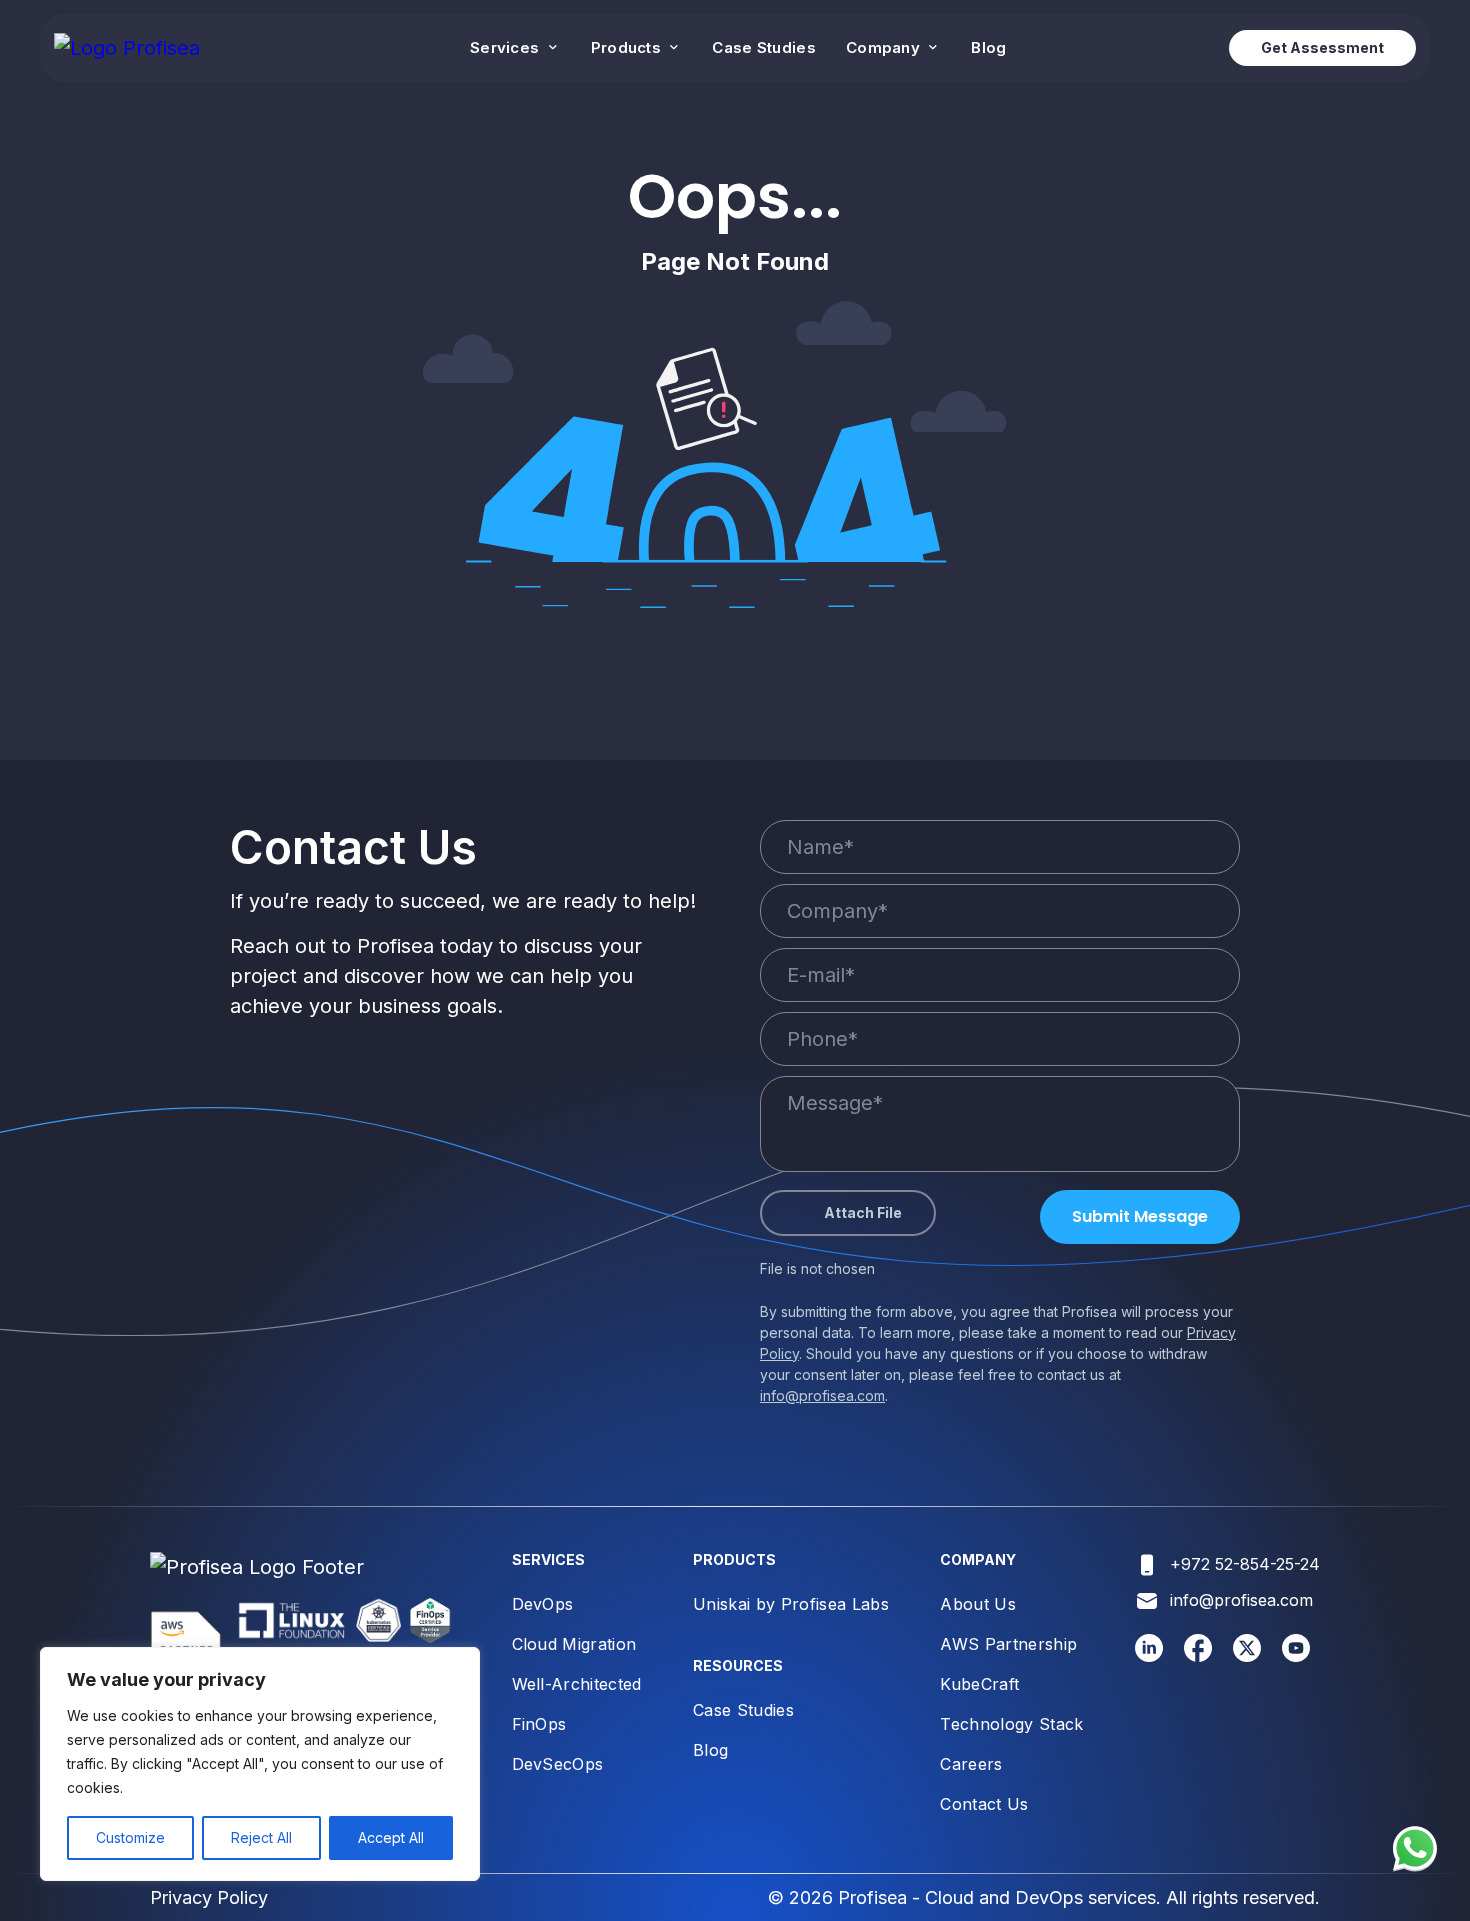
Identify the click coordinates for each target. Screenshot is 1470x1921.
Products (628, 47)
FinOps (539, 1724)
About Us (978, 1604)
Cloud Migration (574, 1644)
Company (885, 47)
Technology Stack (1011, 1724)
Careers (971, 1764)
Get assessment (1322, 47)
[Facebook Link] (1198, 1656)
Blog (988, 47)
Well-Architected (577, 1684)
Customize (130, 1837)
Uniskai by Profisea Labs (791, 1604)
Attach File (863, 1212)
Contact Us (984, 1804)
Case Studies (764, 47)
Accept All (391, 1837)
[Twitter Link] (1247, 1656)
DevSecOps (558, 1764)
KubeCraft (979, 1684)
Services (507, 47)
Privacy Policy (209, 1897)
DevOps (543, 1604)
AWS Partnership (1008, 1644)
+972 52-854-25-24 (1245, 1564)
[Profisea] (127, 48)
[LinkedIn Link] (1149, 1656)
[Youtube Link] (1296, 1656)
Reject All (261, 1837)
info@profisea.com (822, 1395)
